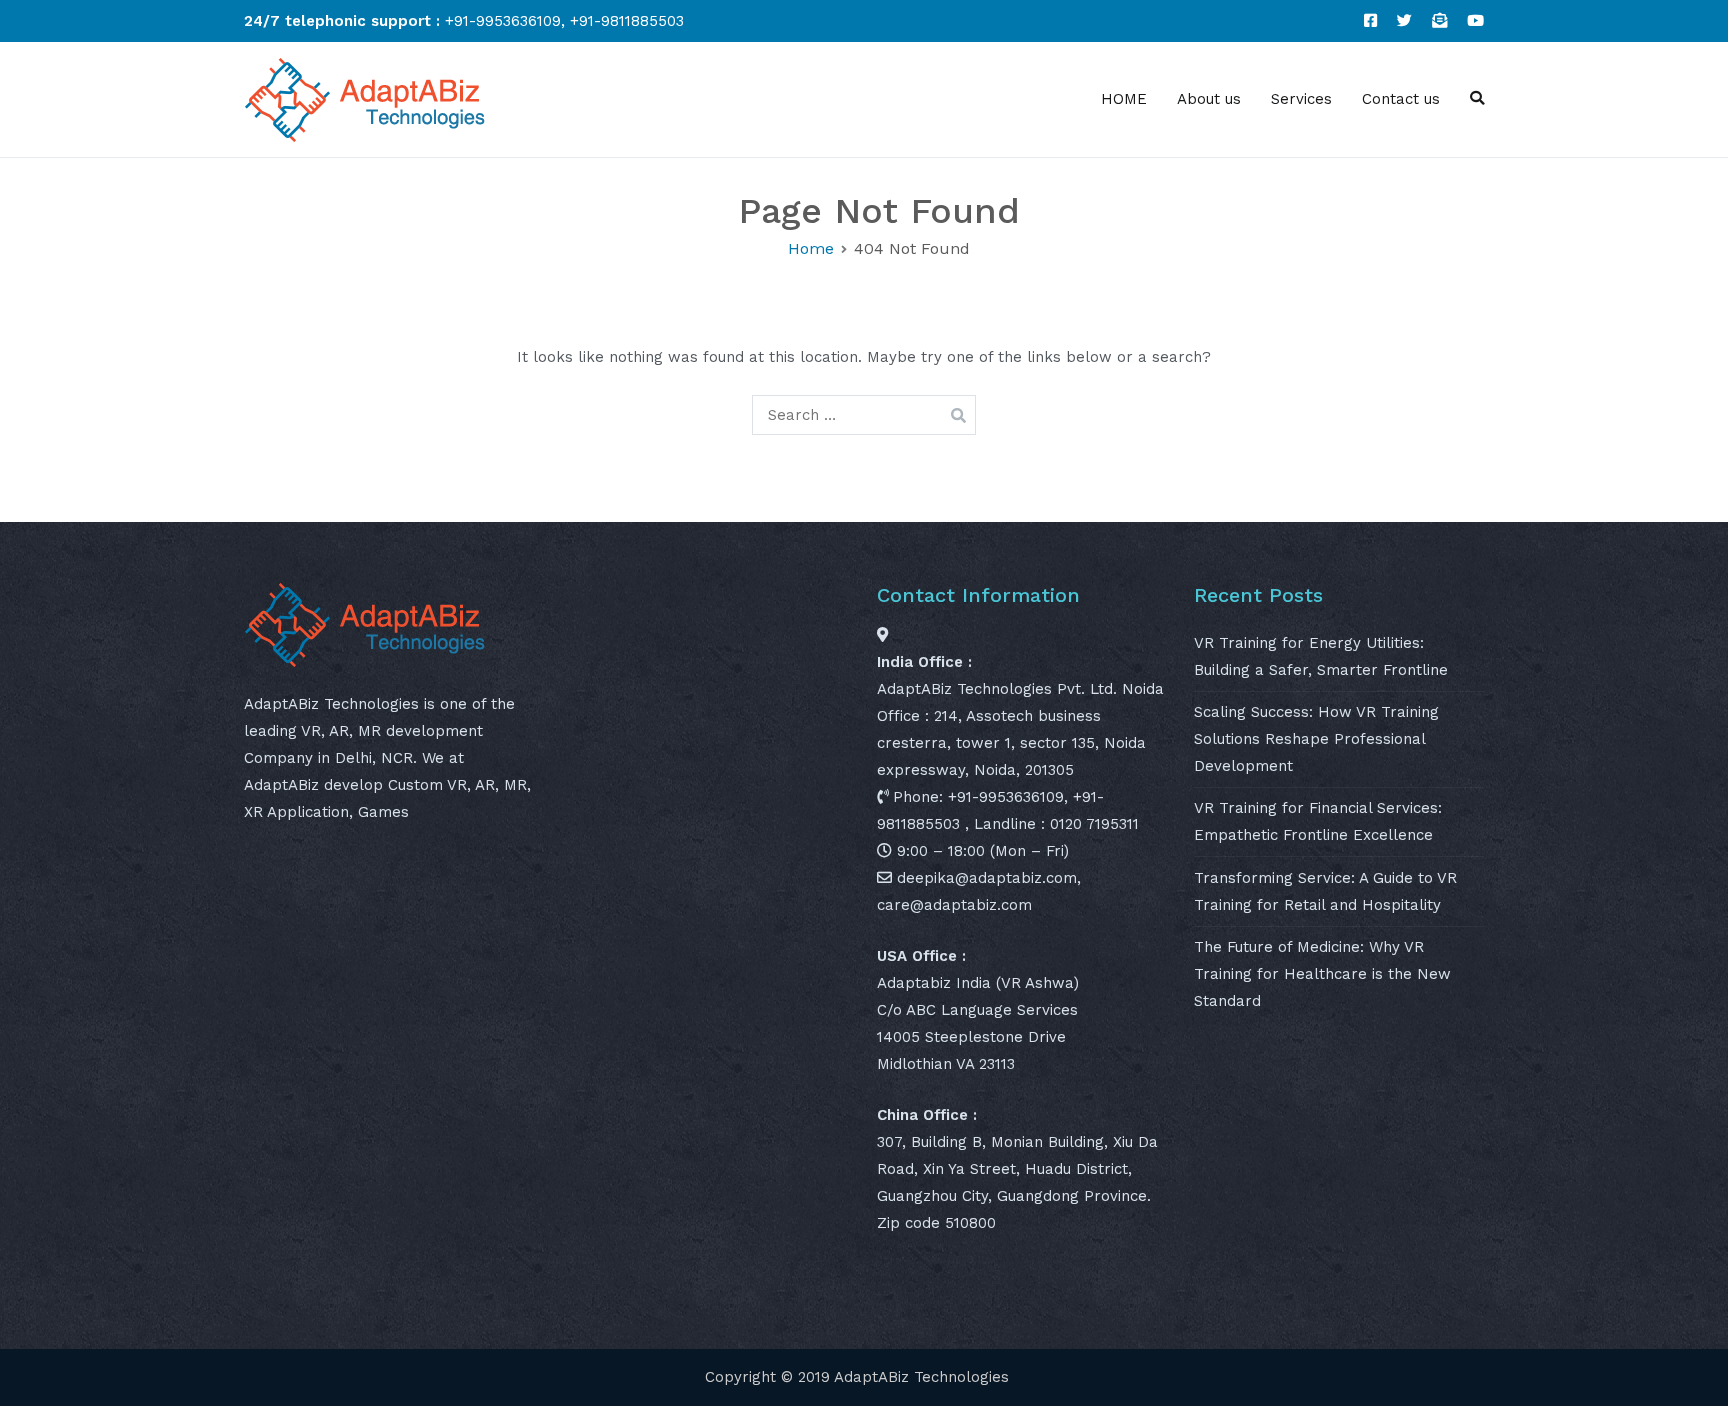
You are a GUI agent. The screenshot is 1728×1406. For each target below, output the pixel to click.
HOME (1124, 99)
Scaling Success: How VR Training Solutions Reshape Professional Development (1316, 739)
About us (1209, 99)
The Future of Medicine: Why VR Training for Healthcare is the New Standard (1322, 974)
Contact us (1401, 99)
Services (1301, 99)
